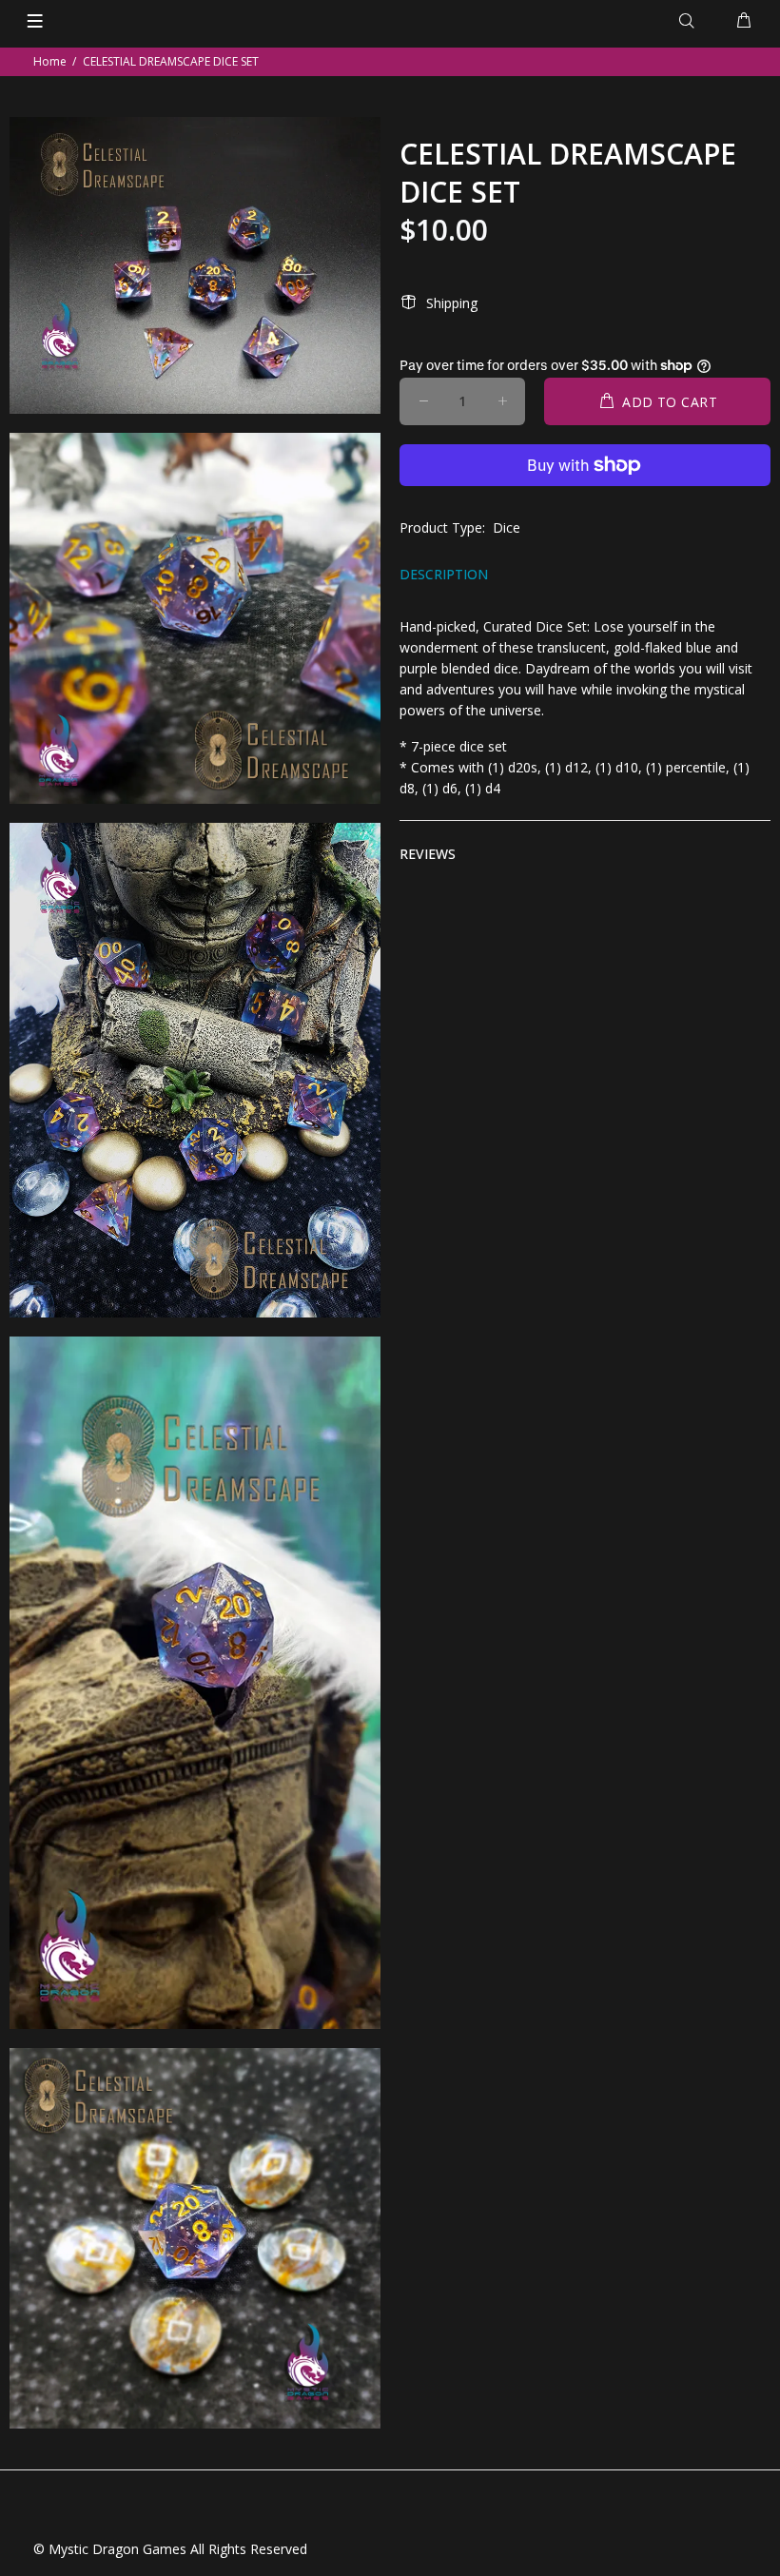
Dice (507, 527)
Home (50, 61)
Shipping (452, 303)
